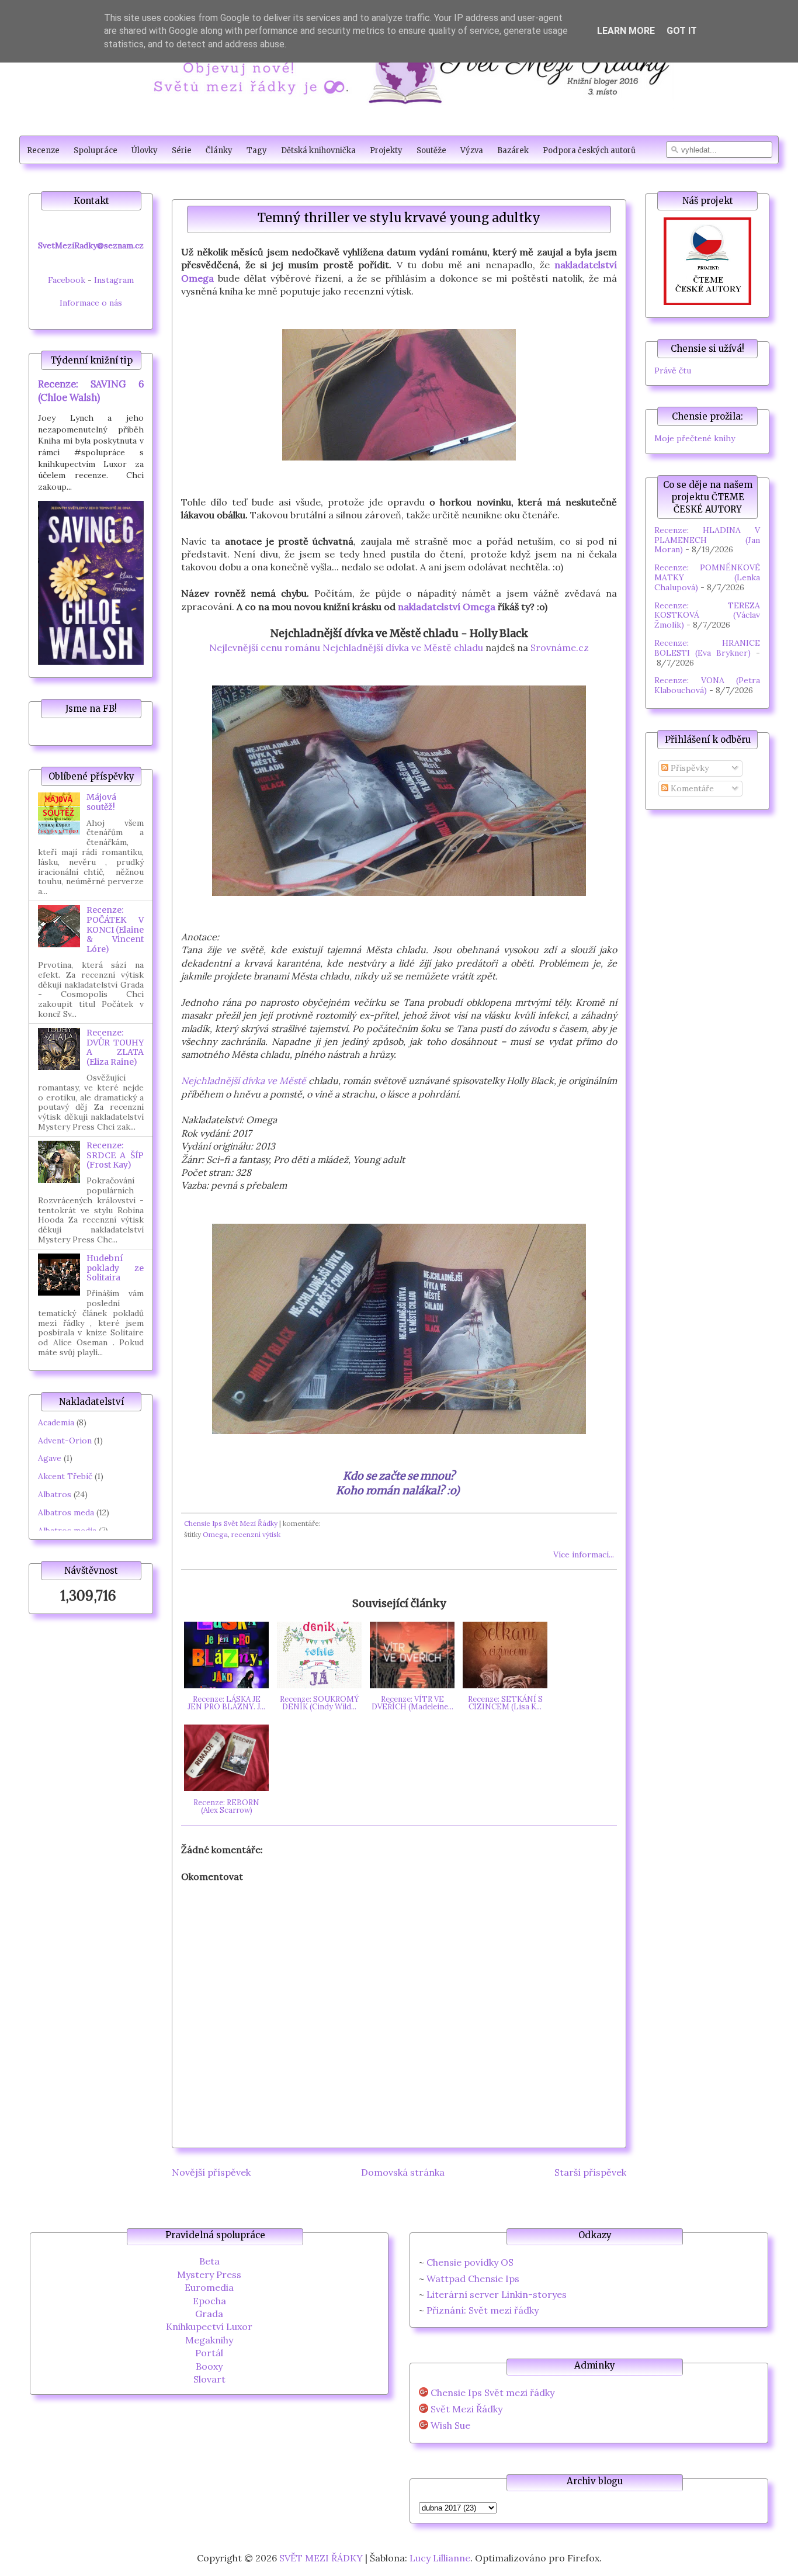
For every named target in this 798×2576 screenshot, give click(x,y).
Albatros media (67, 1531)
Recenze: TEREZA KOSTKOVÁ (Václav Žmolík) (707, 615)
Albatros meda (66, 1512)
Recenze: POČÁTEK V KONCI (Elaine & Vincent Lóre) (115, 929)
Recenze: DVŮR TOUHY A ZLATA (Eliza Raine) (115, 1047)
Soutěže (431, 150)
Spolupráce (96, 150)
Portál (209, 2353)
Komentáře (691, 788)
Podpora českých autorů (589, 150)
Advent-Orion (65, 1441)
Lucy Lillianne (440, 2558)
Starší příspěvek (590, 2172)
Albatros (55, 1494)
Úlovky (145, 150)
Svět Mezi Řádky (466, 2409)
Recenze (43, 150)
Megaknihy (209, 2340)
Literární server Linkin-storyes (497, 2294)
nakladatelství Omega (447, 607)
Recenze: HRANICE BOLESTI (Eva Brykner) (707, 648)
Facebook (67, 280)
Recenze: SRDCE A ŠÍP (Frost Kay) (115, 1155)
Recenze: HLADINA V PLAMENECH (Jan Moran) (707, 540)
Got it (682, 31)
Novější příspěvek (211, 2172)
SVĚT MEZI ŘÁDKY (321, 2558)
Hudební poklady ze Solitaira (115, 1268)
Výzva (472, 150)
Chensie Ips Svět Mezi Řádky (231, 1523)
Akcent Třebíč (65, 1476)
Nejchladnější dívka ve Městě (244, 1081)
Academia (56, 1422)
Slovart (209, 2379)
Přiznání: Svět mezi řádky (483, 2310)
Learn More (626, 31)
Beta (209, 2261)
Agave (50, 1458)
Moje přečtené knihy (695, 438)
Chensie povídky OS (470, 2262)
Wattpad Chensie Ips (473, 2279)
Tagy (257, 150)
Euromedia (209, 2287)
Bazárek (513, 150)
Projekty (386, 150)
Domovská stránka (403, 2172)
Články (219, 150)
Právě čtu (673, 371)
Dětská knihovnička (318, 150)
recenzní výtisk (256, 1534)
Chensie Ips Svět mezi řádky (492, 2393)
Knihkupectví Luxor (209, 2326)
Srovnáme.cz (560, 648)
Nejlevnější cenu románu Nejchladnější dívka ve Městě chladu (346, 648)
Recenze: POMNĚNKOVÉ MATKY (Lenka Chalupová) (707, 577)
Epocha (209, 2301)
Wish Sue (450, 2426)
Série (182, 150)
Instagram (114, 280)
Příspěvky (688, 768)
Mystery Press (209, 2274)
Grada (209, 2314)
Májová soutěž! (101, 802)
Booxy (209, 2366)
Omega (215, 1534)
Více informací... (584, 1554)
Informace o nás (91, 303)
